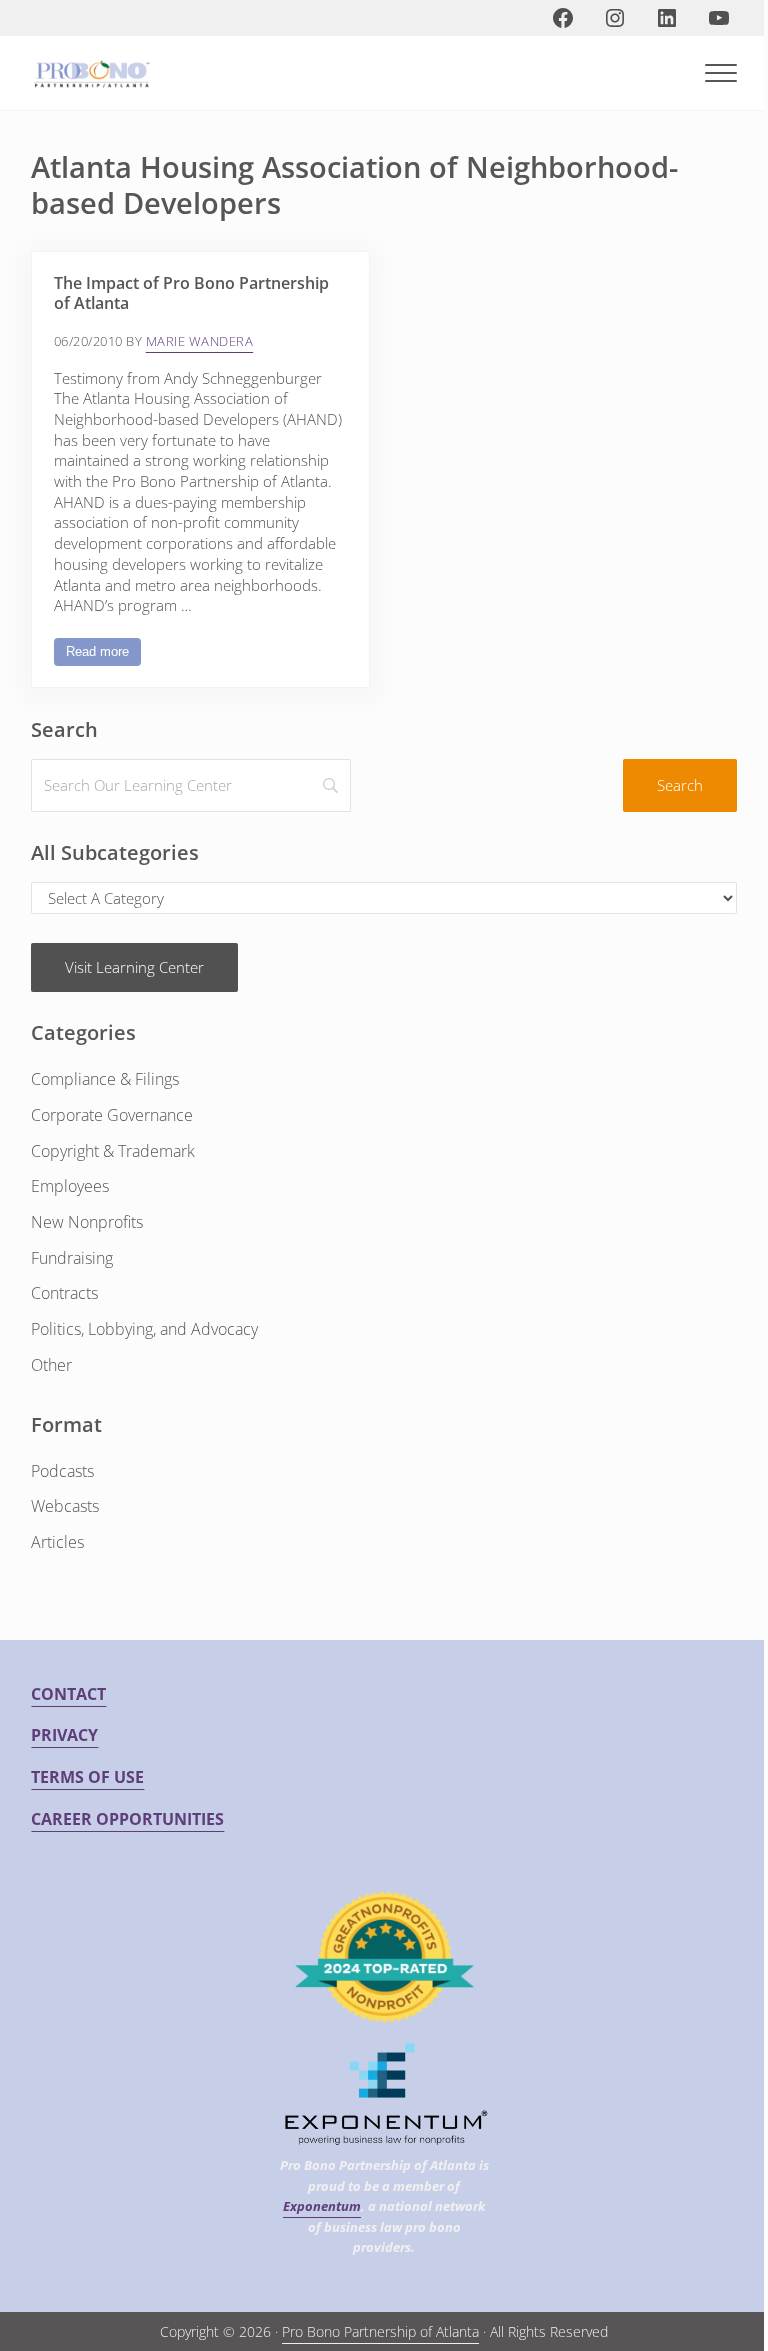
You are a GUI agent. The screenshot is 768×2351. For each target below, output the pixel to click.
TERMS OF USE (87, 1777)
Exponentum (322, 2206)
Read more (103, 655)
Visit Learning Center (134, 967)
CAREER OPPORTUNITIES (127, 1819)
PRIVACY (64, 1735)
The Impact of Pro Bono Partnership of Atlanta (191, 293)
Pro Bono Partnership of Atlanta (380, 2331)
